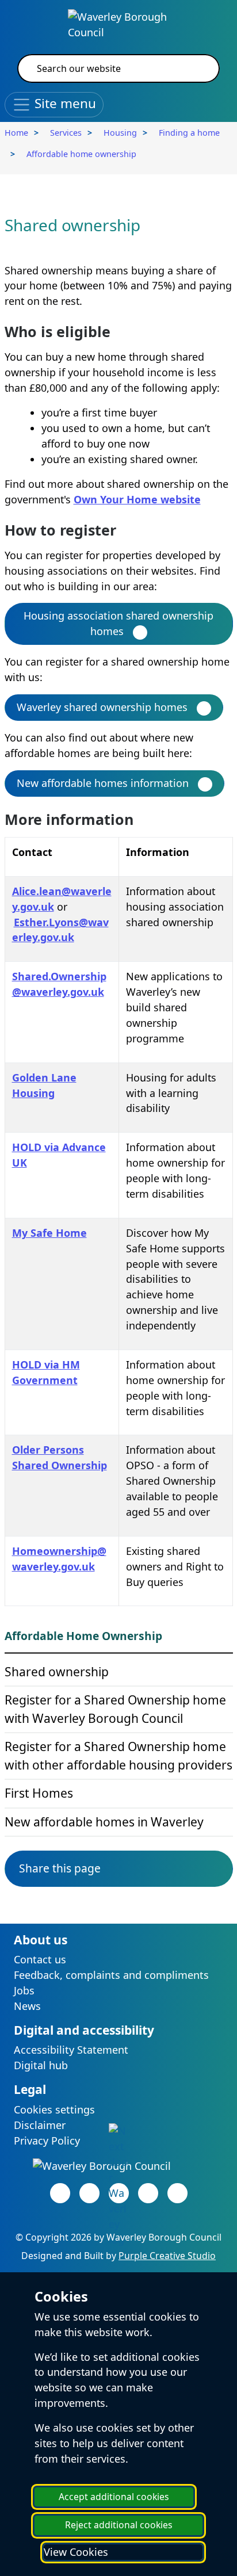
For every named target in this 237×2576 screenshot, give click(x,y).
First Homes (39, 1793)
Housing (120, 133)
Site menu (64, 103)
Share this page (60, 1868)
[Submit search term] (197, 68)
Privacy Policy (47, 2141)
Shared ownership (57, 1672)
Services (66, 133)
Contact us (40, 1959)
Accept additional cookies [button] (114, 2497)
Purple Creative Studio (167, 2256)
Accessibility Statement (71, 2050)
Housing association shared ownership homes (118, 623)
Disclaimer (40, 2125)
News (27, 2006)
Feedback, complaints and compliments (111, 1975)
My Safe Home (49, 1233)
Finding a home (189, 133)
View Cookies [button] (76, 2552)
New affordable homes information (103, 783)
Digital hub (41, 2065)
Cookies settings (54, 2109)
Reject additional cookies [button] (119, 2525)
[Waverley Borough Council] (118, 24)
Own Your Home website (137, 499)
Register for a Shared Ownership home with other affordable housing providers (118, 1756)
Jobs (24, 1990)
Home (16, 133)
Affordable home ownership (81, 154)
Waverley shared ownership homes (102, 707)
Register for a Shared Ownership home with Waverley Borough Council (115, 1709)
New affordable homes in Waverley (104, 1822)
